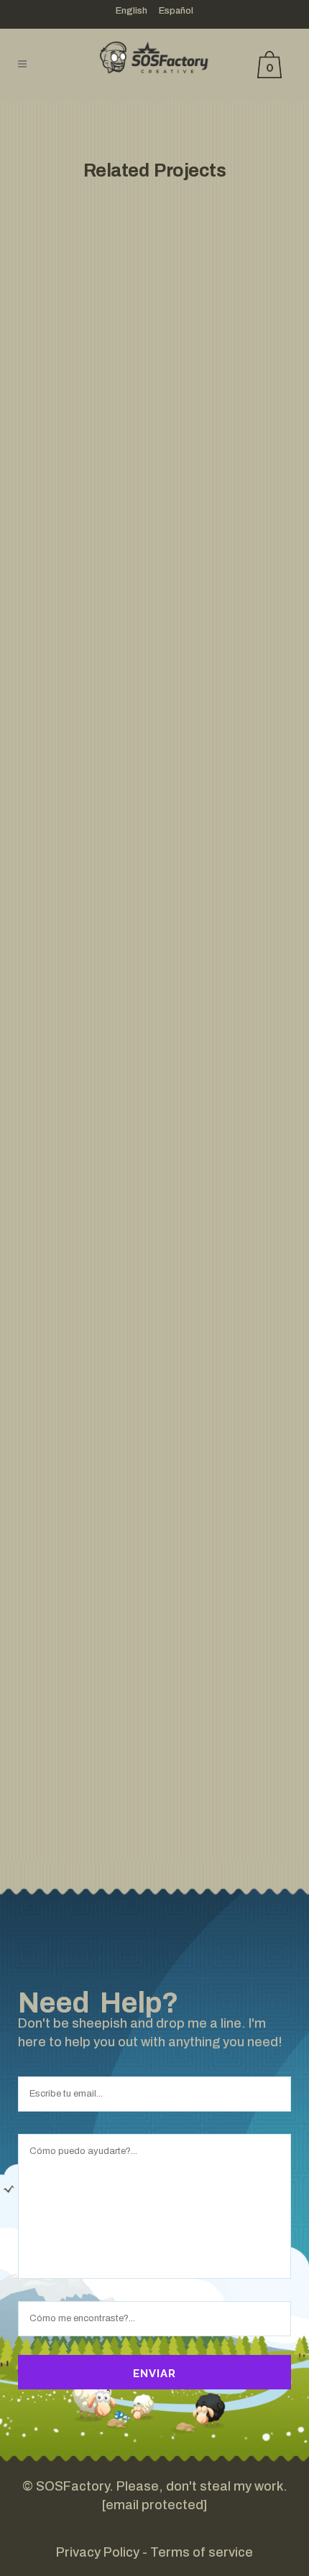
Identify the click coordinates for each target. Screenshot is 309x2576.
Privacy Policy (98, 2552)
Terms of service (202, 2552)
